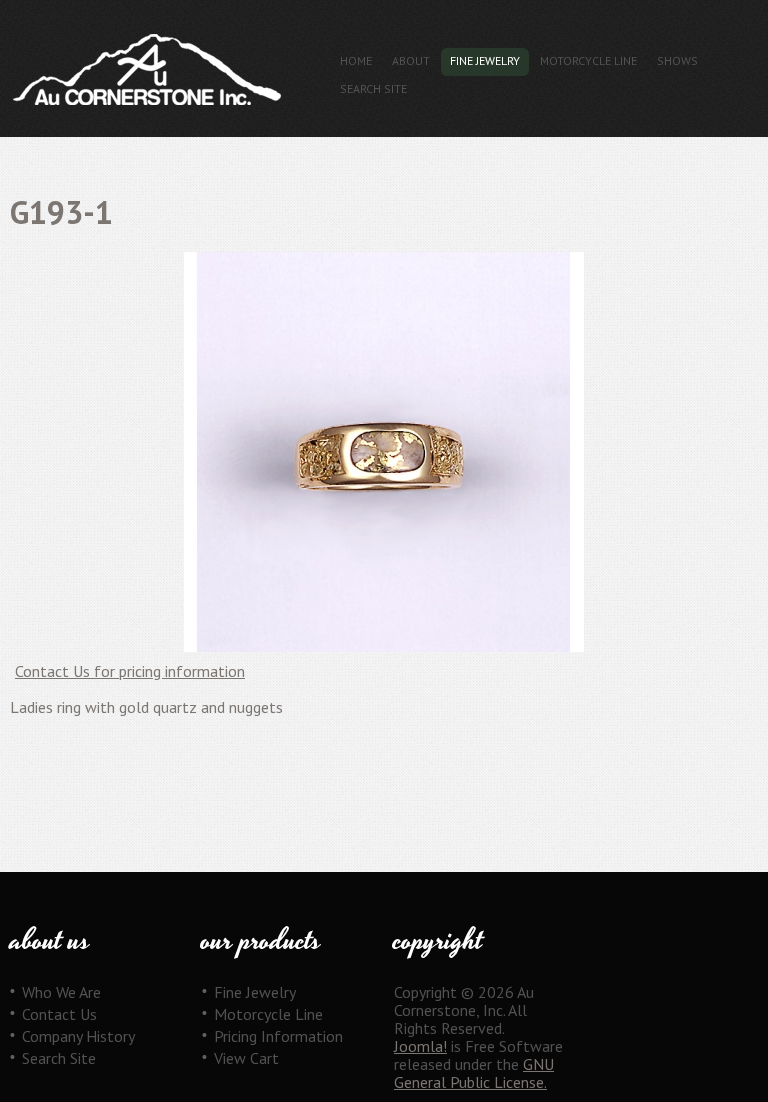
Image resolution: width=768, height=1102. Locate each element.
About (411, 60)
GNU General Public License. (474, 1073)
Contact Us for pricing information (130, 671)
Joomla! (420, 1046)
